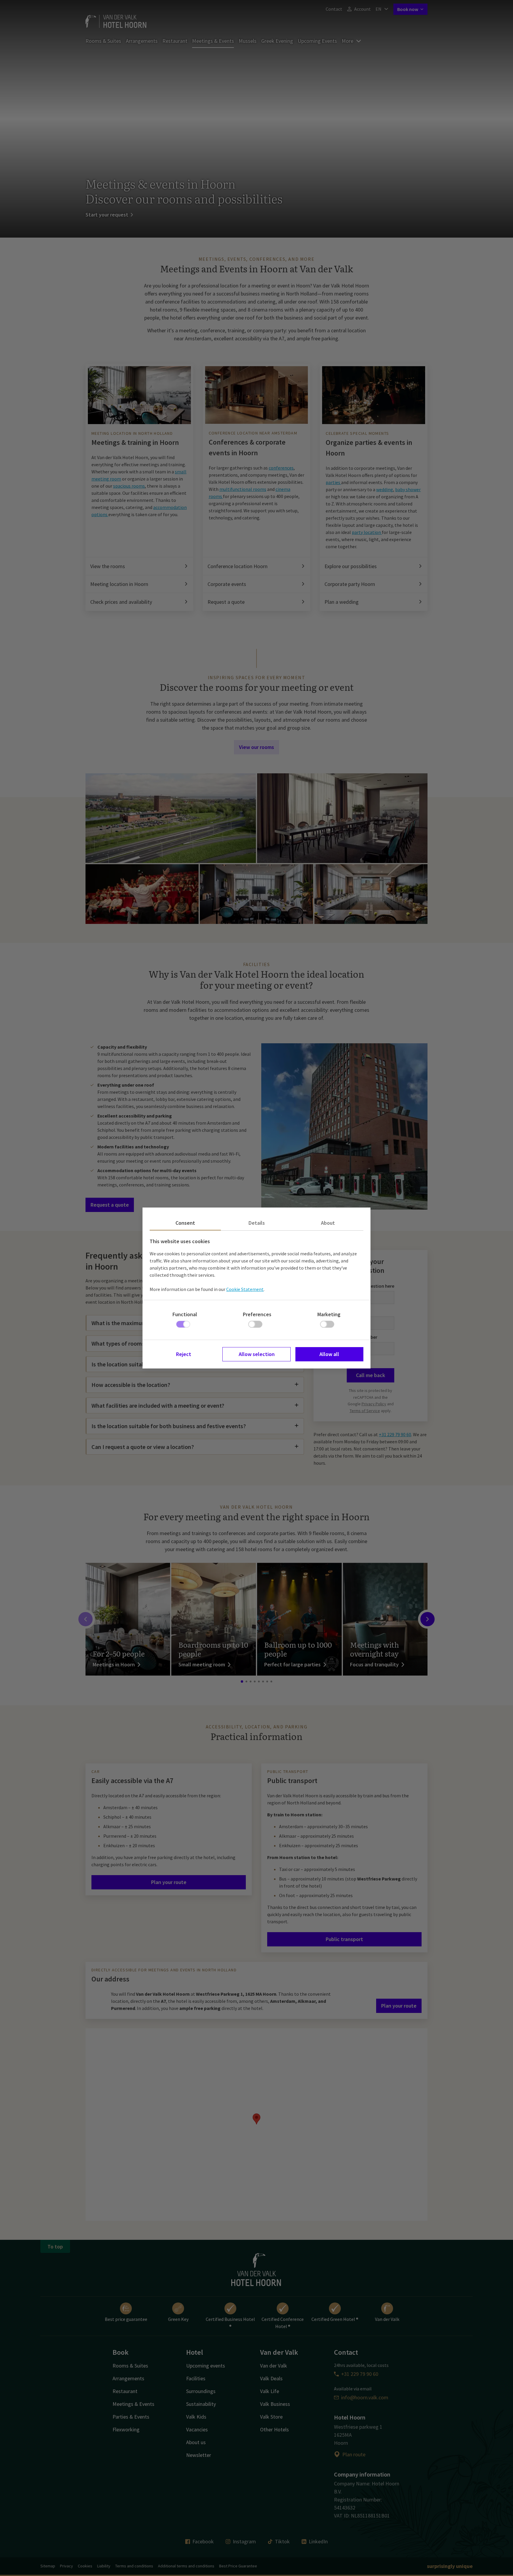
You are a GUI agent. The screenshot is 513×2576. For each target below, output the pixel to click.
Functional (185, 1314)
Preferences (257, 1314)
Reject (184, 1354)
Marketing (329, 1314)
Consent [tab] (185, 1223)
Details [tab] (257, 1223)
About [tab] (328, 1223)
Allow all (329, 1354)
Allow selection (257, 1354)
